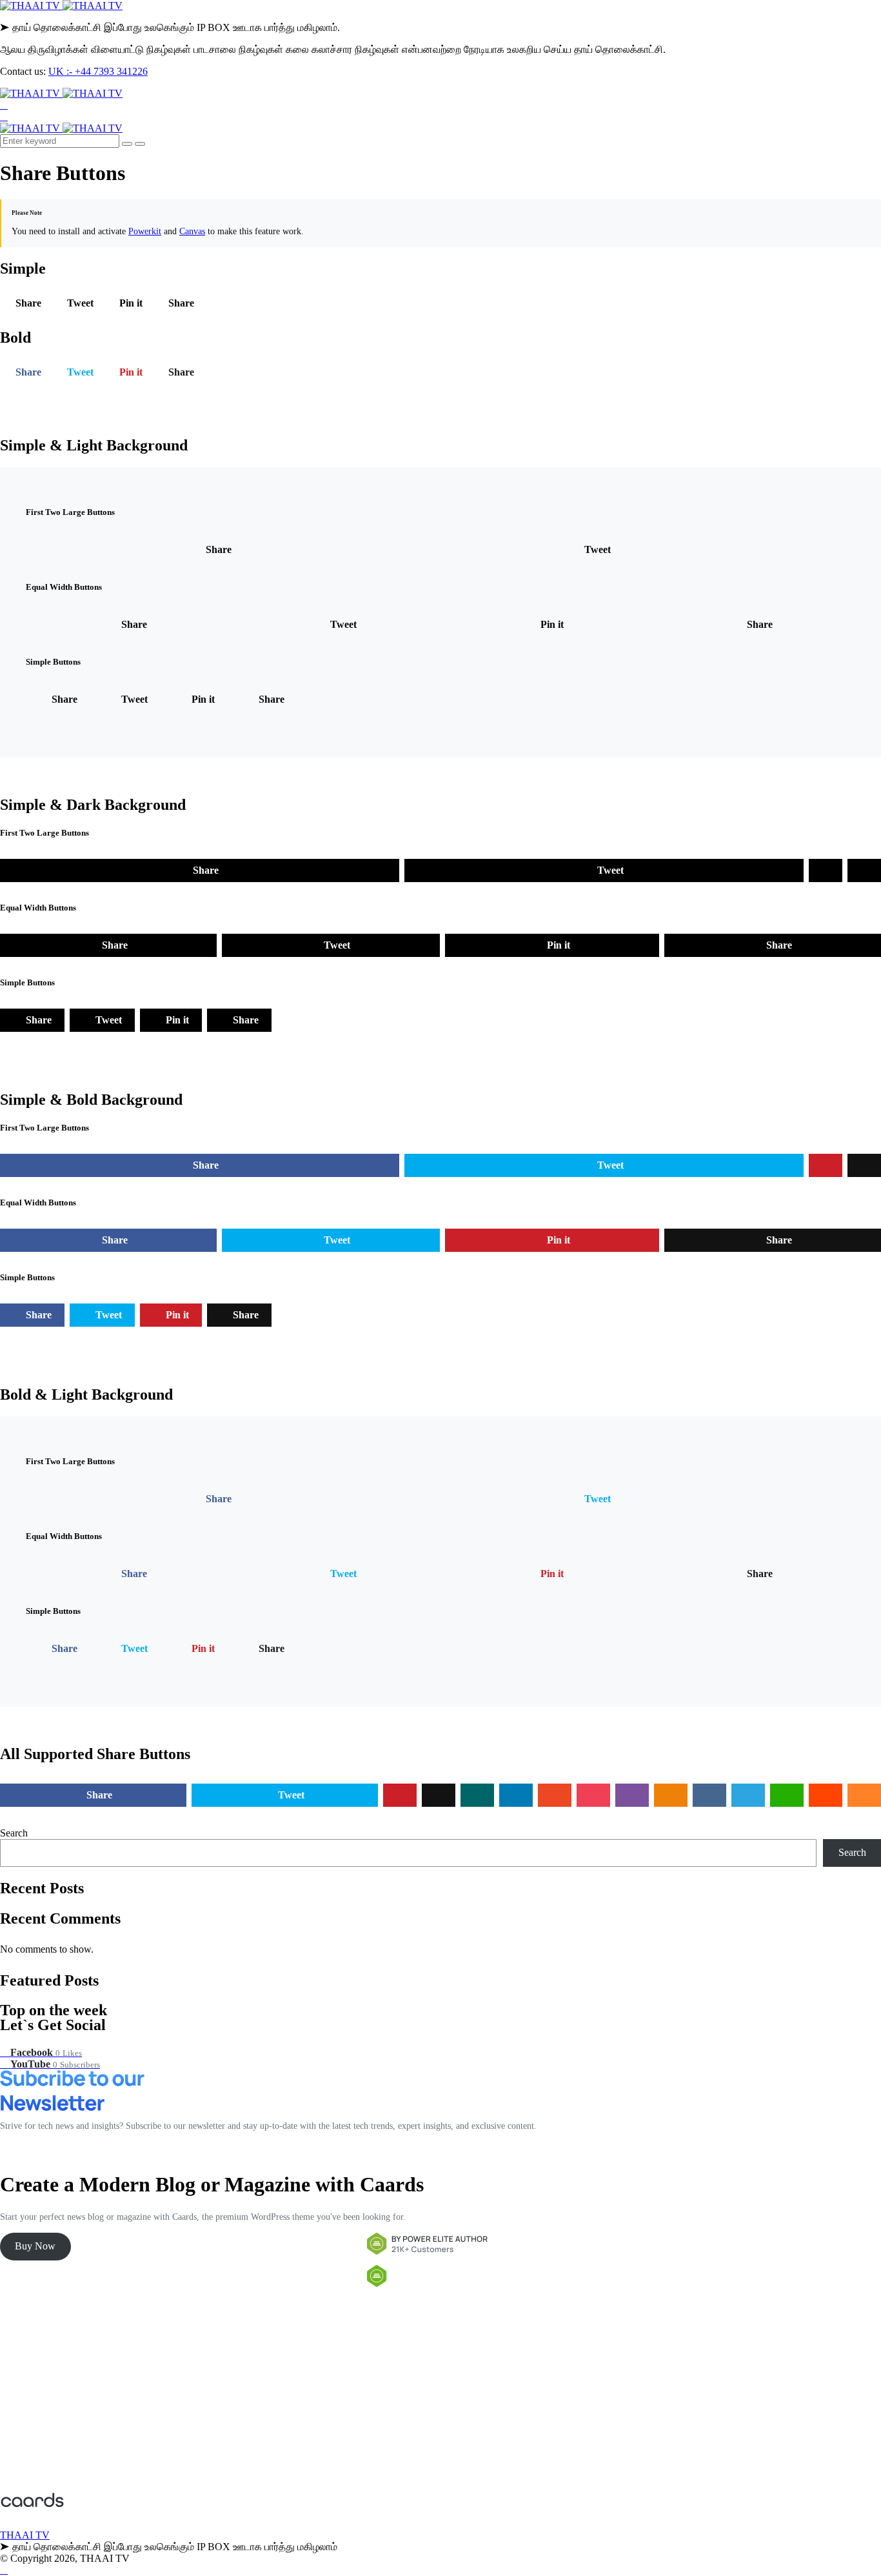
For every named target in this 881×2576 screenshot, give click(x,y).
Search (14, 1833)
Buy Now (35, 2246)
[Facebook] (4, 105)
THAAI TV (25, 2535)
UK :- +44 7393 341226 (98, 71)
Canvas (192, 231)
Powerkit (145, 231)
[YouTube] (4, 116)
